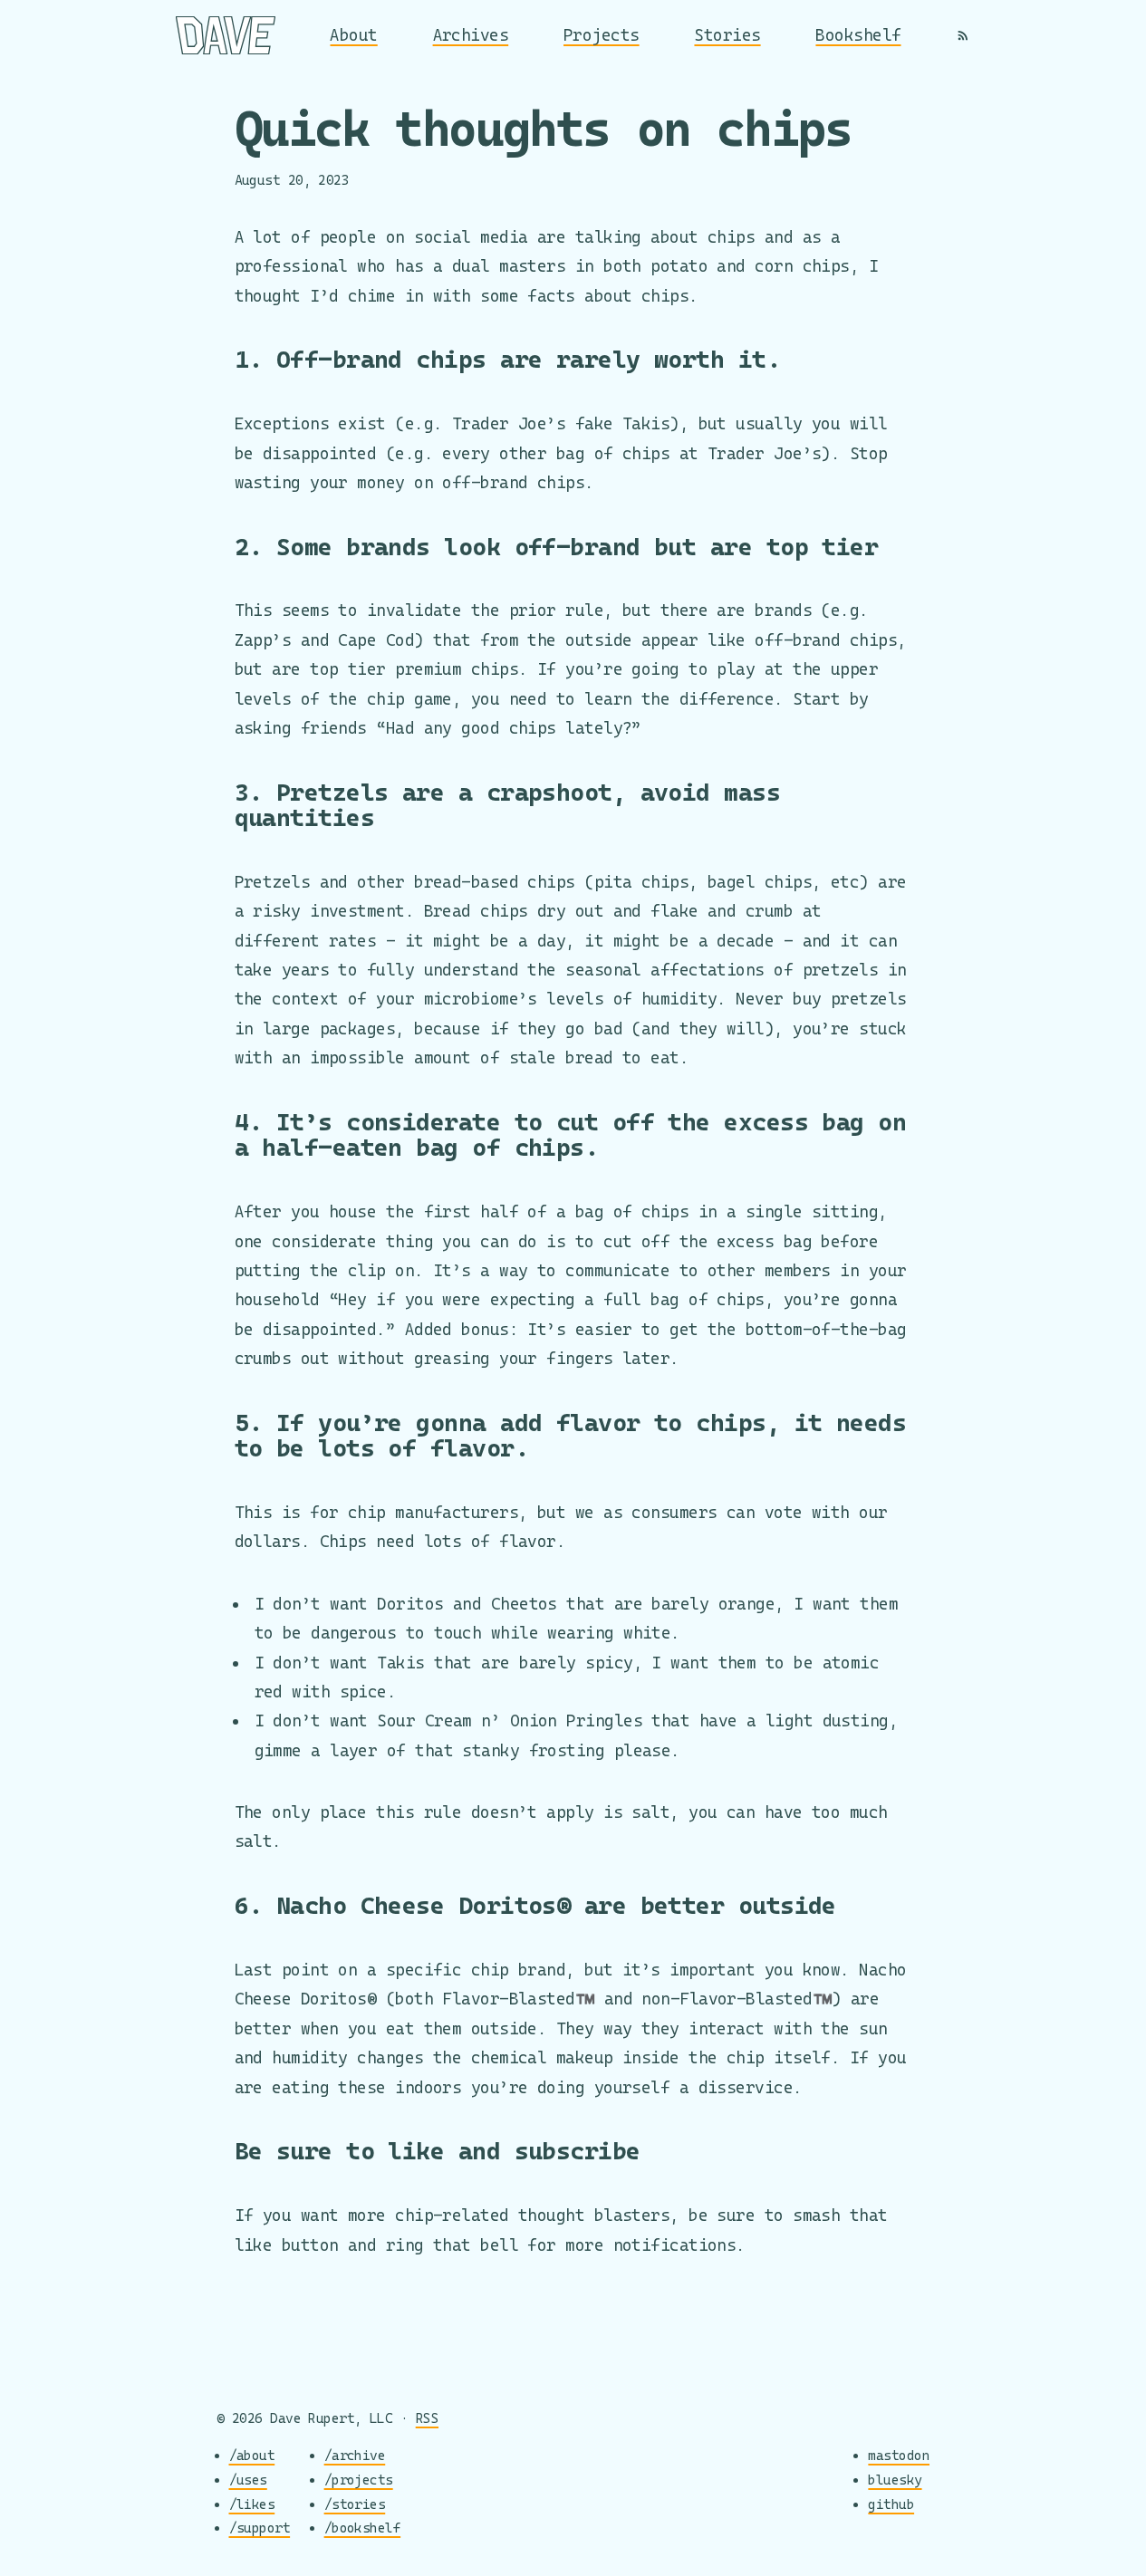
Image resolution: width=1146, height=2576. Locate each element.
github (891, 2504)
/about (252, 2455)
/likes (252, 2504)
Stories (727, 35)
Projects (602, 35)
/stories (355, 2504)
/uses (248, 2480)
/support (260, 2528)
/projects (359, 2480)
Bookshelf (858, 35)
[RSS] (963, 35)
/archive (355, 2455)
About (353, 35)
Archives (471, 35)
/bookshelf (363, 2528)
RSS (427, 2418)
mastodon (899, 2455)
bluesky (895, 2480)
